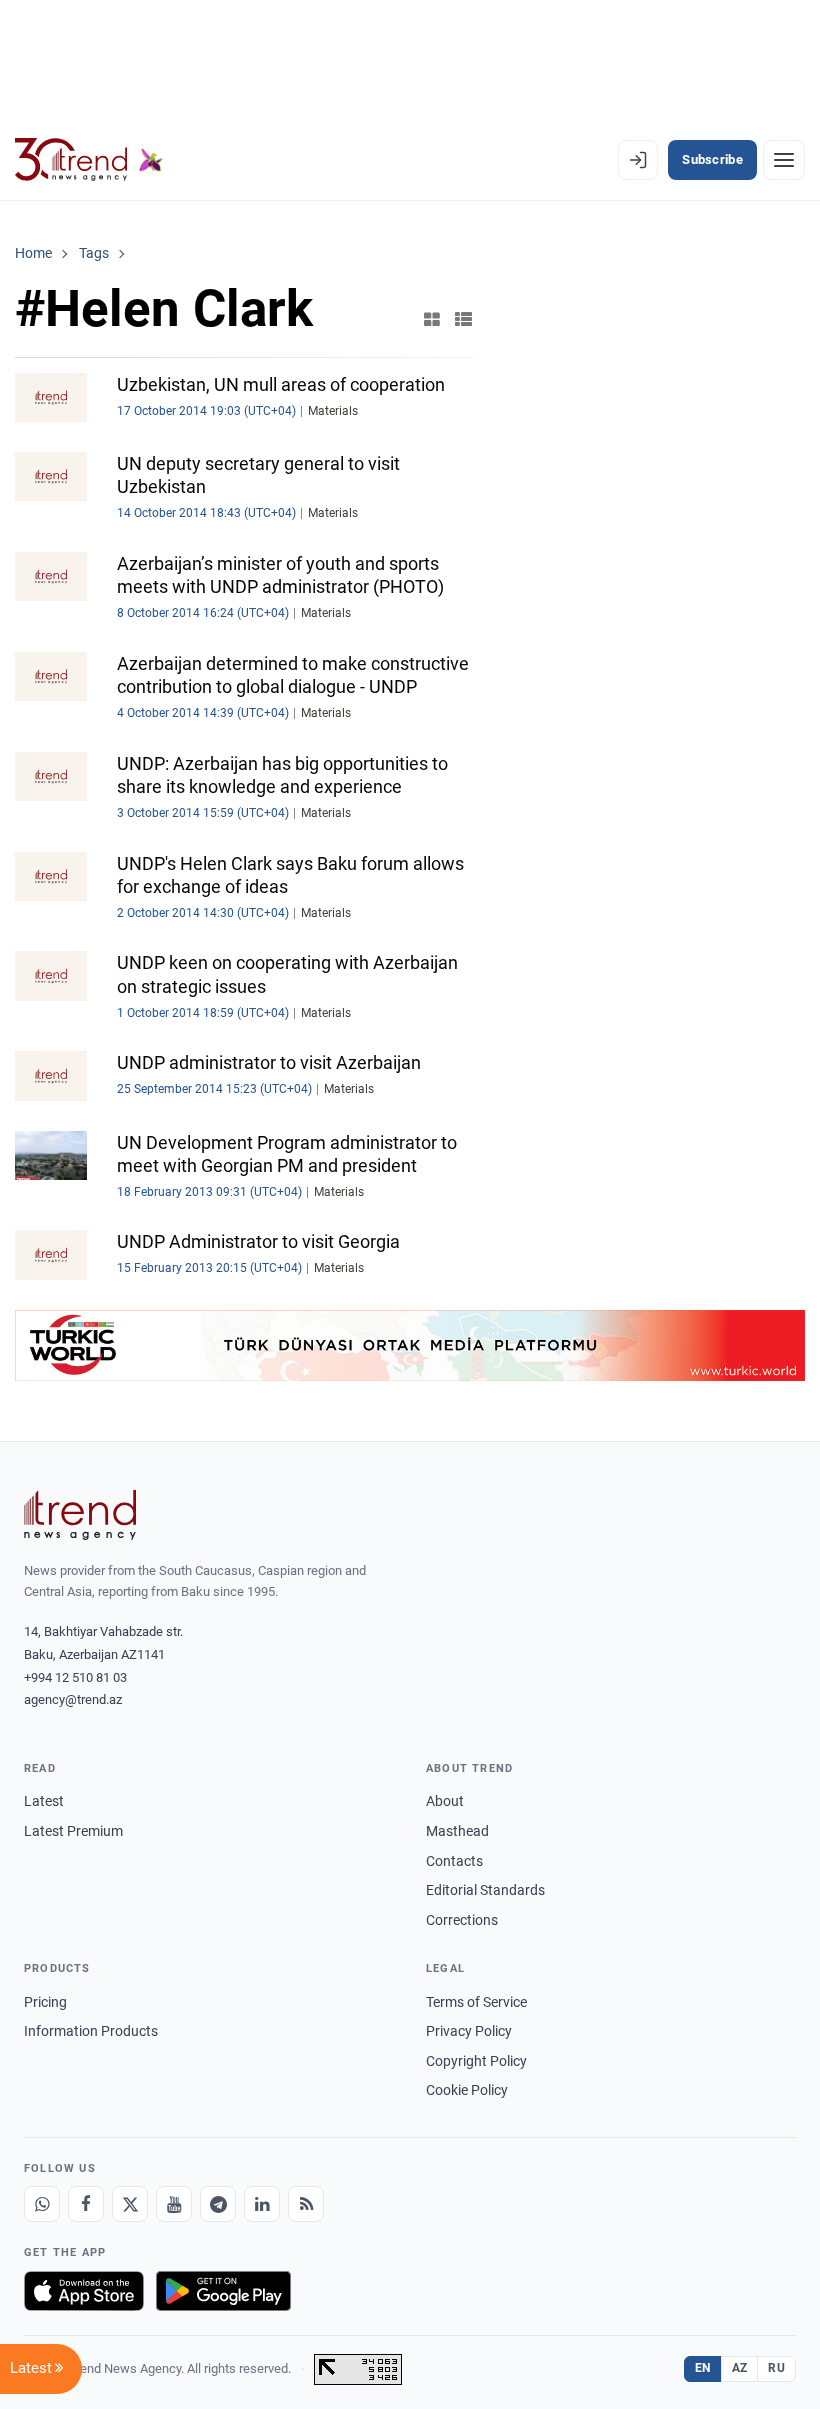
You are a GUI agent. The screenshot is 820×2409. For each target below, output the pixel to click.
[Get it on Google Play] (223, 2291)
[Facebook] (86, 2204)
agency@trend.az (73, 1699)
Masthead (457, 1831)
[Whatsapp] (42, 2204)
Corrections (462, 1920)
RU (776, 2368)
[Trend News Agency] (80, 1515)
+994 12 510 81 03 (75, 1677)
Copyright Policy (476, 2061)
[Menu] (784, 160)
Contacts (454, 1861)
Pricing (45, 2002)
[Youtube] (174, 2204)
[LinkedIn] (262, 2204)
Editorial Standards (485, 1890)
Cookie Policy (467, 2090)
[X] (130, 2204)
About (445, 1801)
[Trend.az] (89, 160)
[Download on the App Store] (84, 2291)
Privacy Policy (469, 2031)
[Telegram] (218, 2204)
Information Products (91, 2031)
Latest (44, 1801)
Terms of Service (476, 2002)
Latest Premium (73, 1831)
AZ (740, 2368)
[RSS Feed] (306, 2204)
